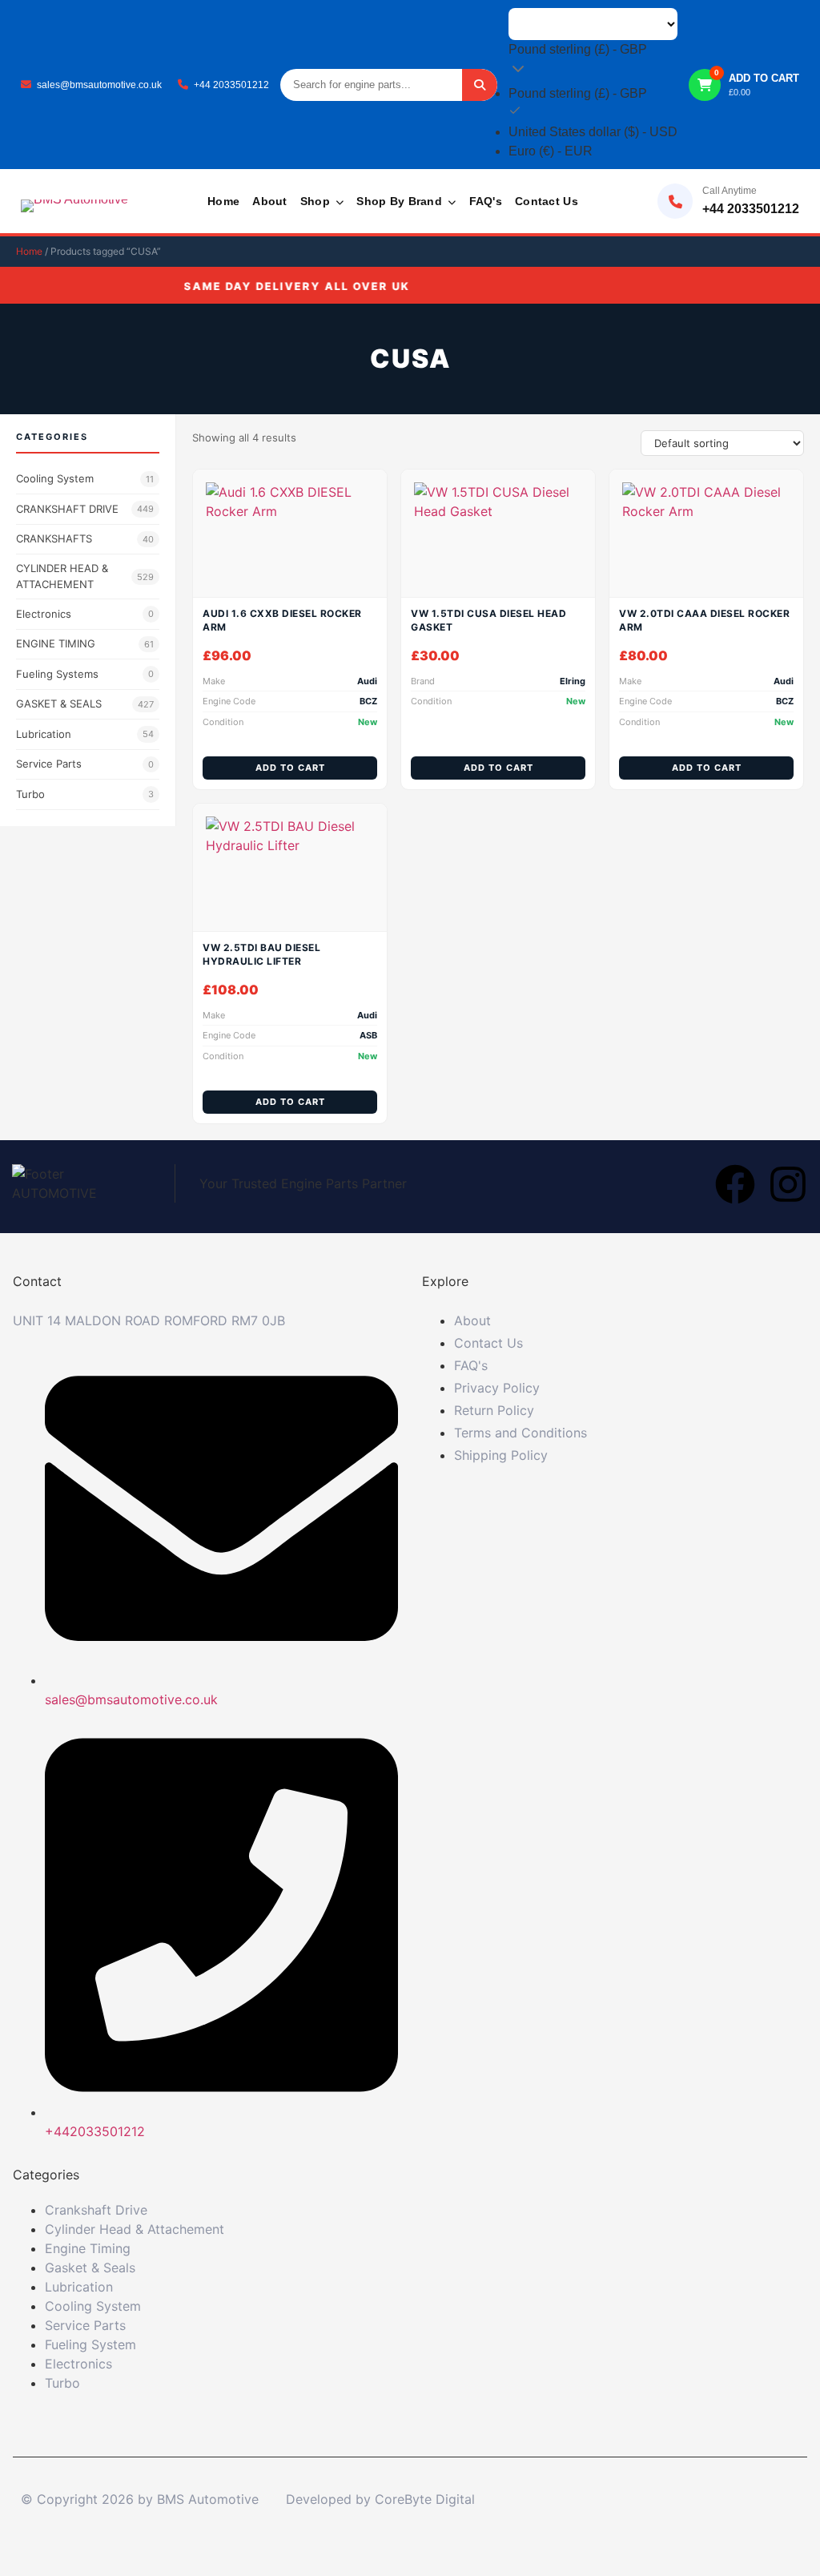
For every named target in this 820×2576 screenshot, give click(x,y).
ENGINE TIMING (85, 643)
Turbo (85, 794)
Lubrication (85, 734)
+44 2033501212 (231, 85)
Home (223, 201)
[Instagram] (788, 1184)
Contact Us (547, 201)
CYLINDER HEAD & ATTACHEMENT (85, 576)
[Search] (480, 85)
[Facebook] (735, 1184)
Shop (317, 201)
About (269, 201)
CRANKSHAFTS (85, 538)
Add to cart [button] (290, 768)
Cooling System (85, 478)
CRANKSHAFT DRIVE (85, 509)
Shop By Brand (401, 201)
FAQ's (486, 201)
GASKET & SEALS (85, 703)
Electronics (85, 614)
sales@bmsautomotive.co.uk (99, 85)
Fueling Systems (85, 674)
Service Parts (85, 764)
